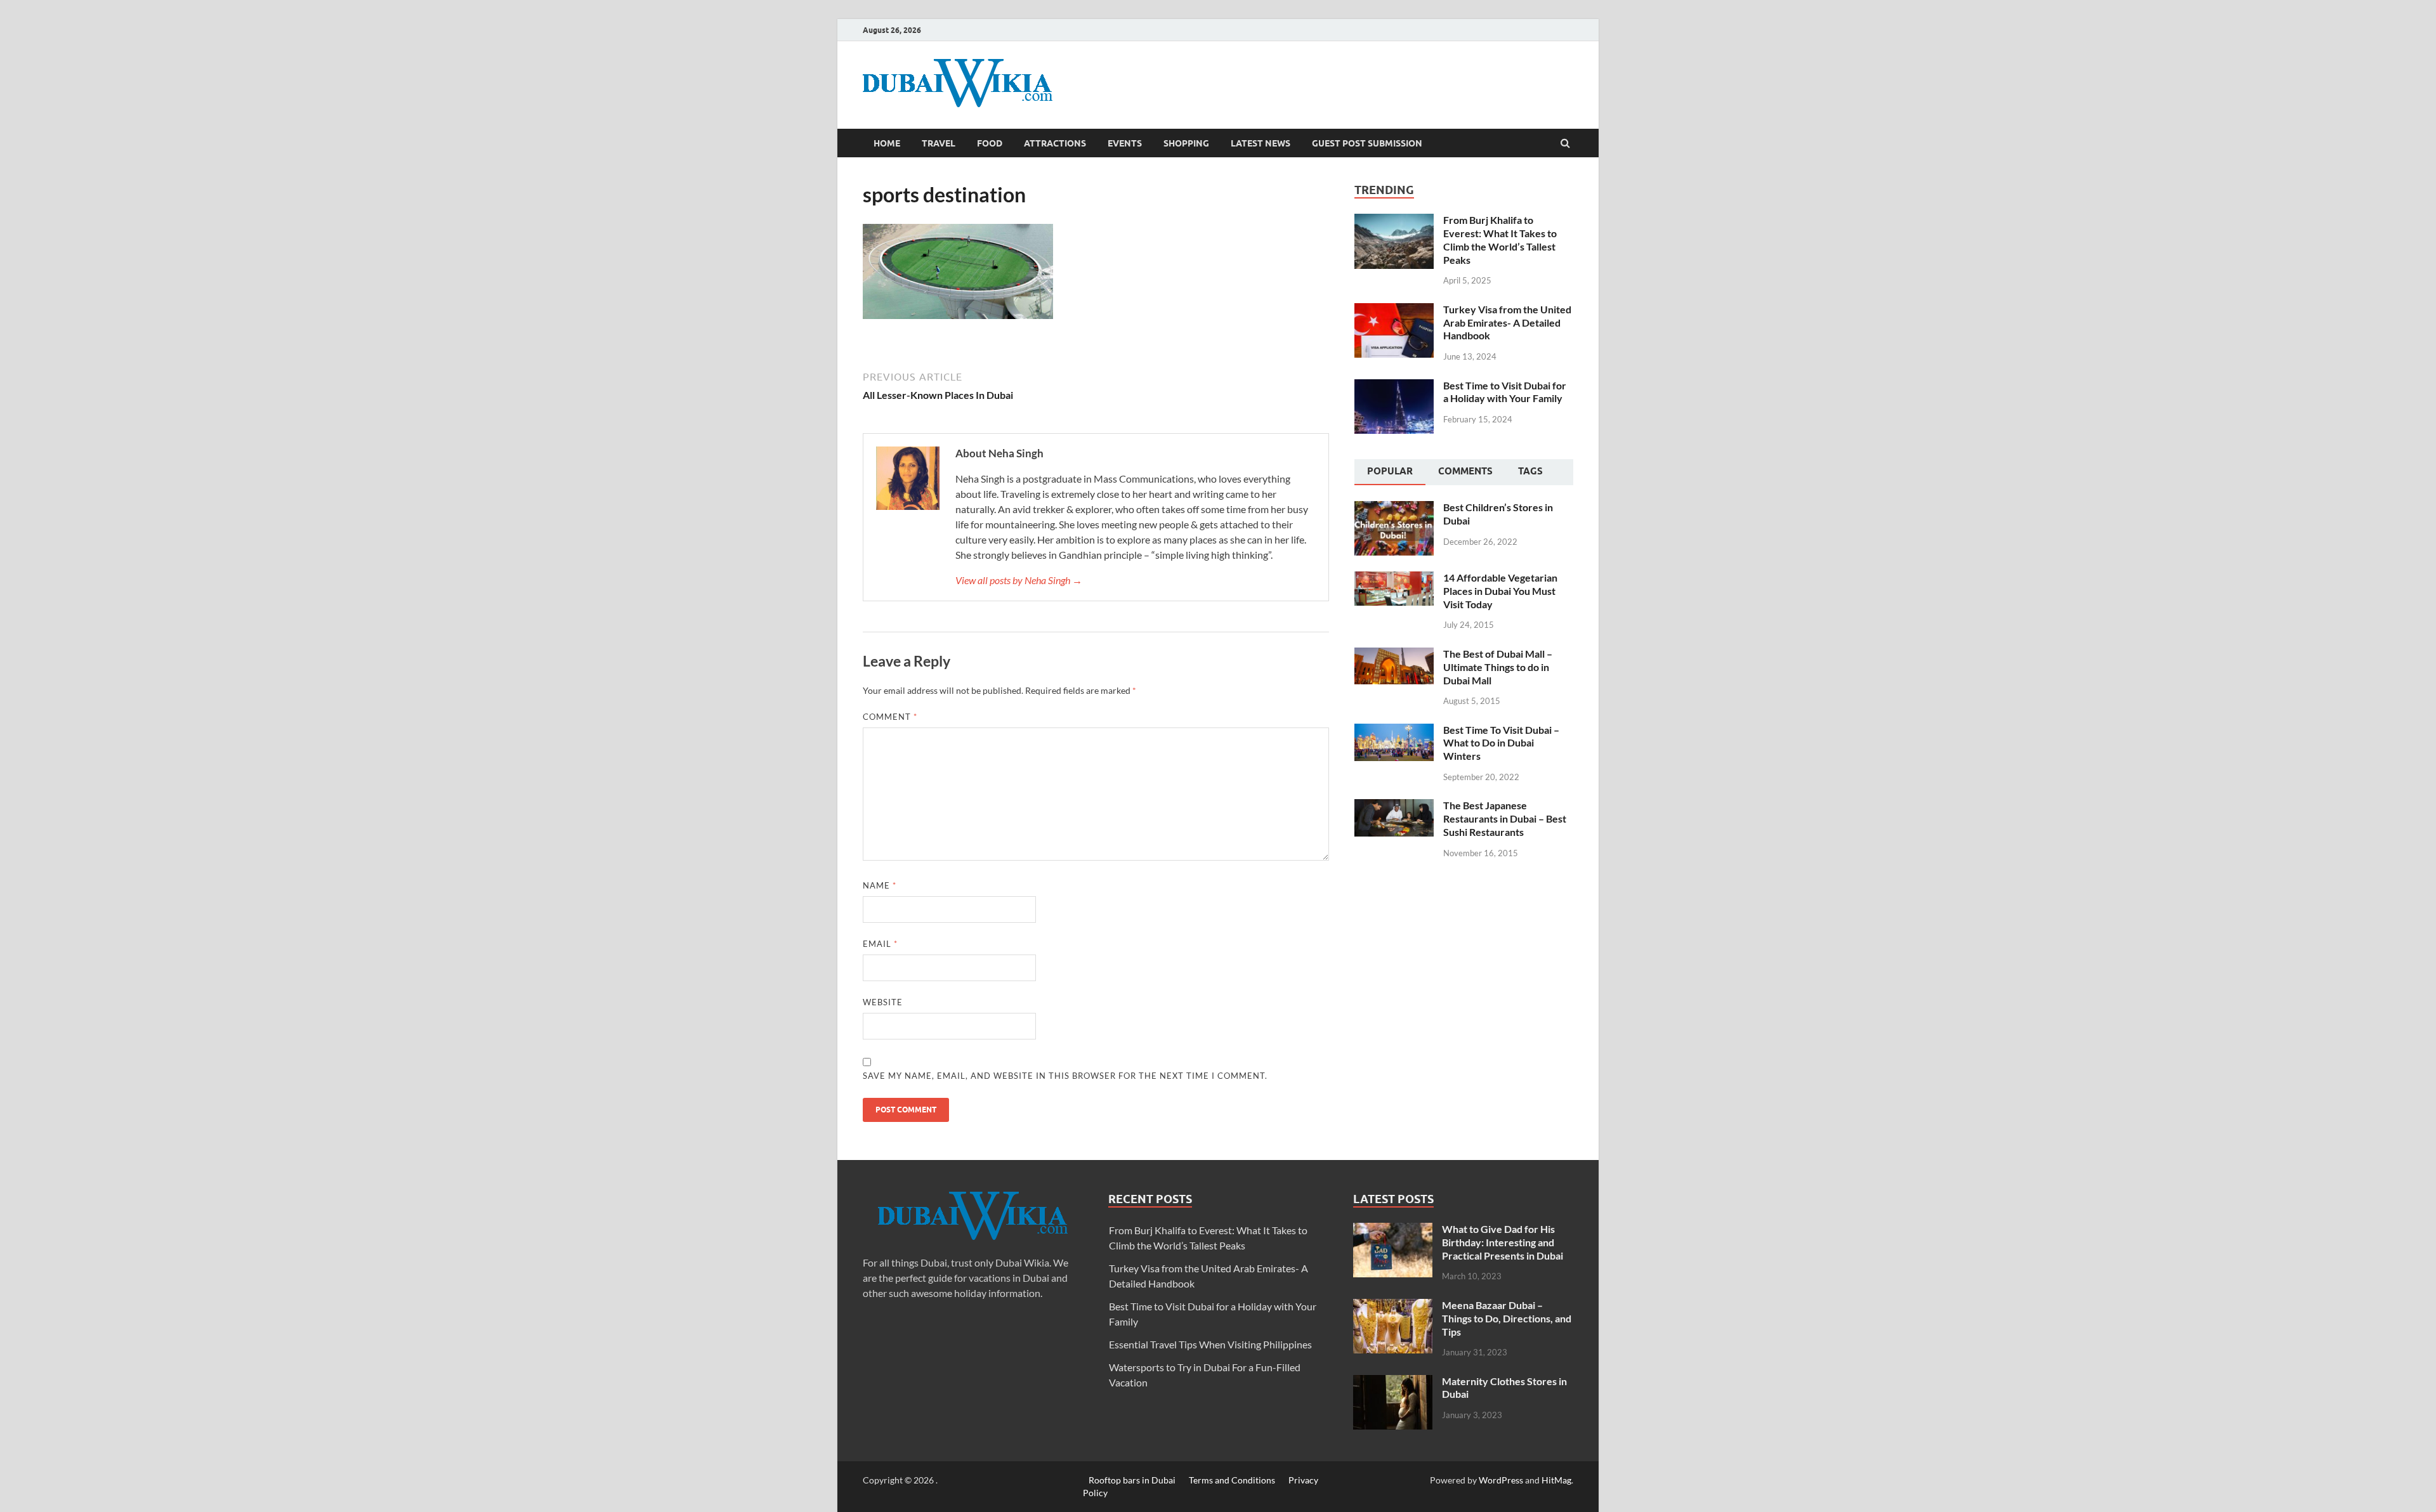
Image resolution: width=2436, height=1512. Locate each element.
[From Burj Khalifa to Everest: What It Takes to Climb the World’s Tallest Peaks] (1394, 221)
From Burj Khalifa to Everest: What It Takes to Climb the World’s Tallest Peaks (1500, 239)
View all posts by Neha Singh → (1019, 580)
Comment (890, 717)
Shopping (1186, 143)
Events (1125, 143)
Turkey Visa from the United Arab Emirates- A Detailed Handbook (1507, 323)
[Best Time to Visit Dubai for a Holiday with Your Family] (1394, 387)
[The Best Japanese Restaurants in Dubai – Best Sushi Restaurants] (1394, 806)
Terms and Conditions (1232, 1480)
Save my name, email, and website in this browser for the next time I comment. (1065, 1076)
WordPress (1501, 1480)
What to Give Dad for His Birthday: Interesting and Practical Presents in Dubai (1503, 1242)
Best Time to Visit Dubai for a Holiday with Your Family (1505, 392)
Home (887, 143)
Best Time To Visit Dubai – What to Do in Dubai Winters (1501, 743)
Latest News (1261, 143)
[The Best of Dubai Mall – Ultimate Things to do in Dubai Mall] (1394, 655)
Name (880, 885)
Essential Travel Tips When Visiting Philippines (1210, 1344)
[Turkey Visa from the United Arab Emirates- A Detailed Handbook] (1394, 310)
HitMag (1556, 1480)
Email (880, 944)
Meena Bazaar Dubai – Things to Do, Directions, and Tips (1507, 1318)
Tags (1530, 471)
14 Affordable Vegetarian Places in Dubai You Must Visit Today (1500, 591)
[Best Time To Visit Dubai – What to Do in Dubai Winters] (1394, 731)
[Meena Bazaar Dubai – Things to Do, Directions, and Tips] (1393, 1306)
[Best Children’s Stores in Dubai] (1394, 508)
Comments (1465, 471)
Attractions (1055, 143)
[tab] (1390, 472)
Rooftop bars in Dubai (1132, 1480)
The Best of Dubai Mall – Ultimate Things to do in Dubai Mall (1498, 667)
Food (990, 143)
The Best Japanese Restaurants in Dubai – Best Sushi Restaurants (1505, 818)
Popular (1390, 471)
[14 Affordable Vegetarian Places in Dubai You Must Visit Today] (1394, 579)
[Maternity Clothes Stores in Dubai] (1393, 1382)
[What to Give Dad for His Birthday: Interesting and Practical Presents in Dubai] (1393, 1230)
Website (883, 1002)
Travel (939, 143)
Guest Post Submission (1367, 143)
